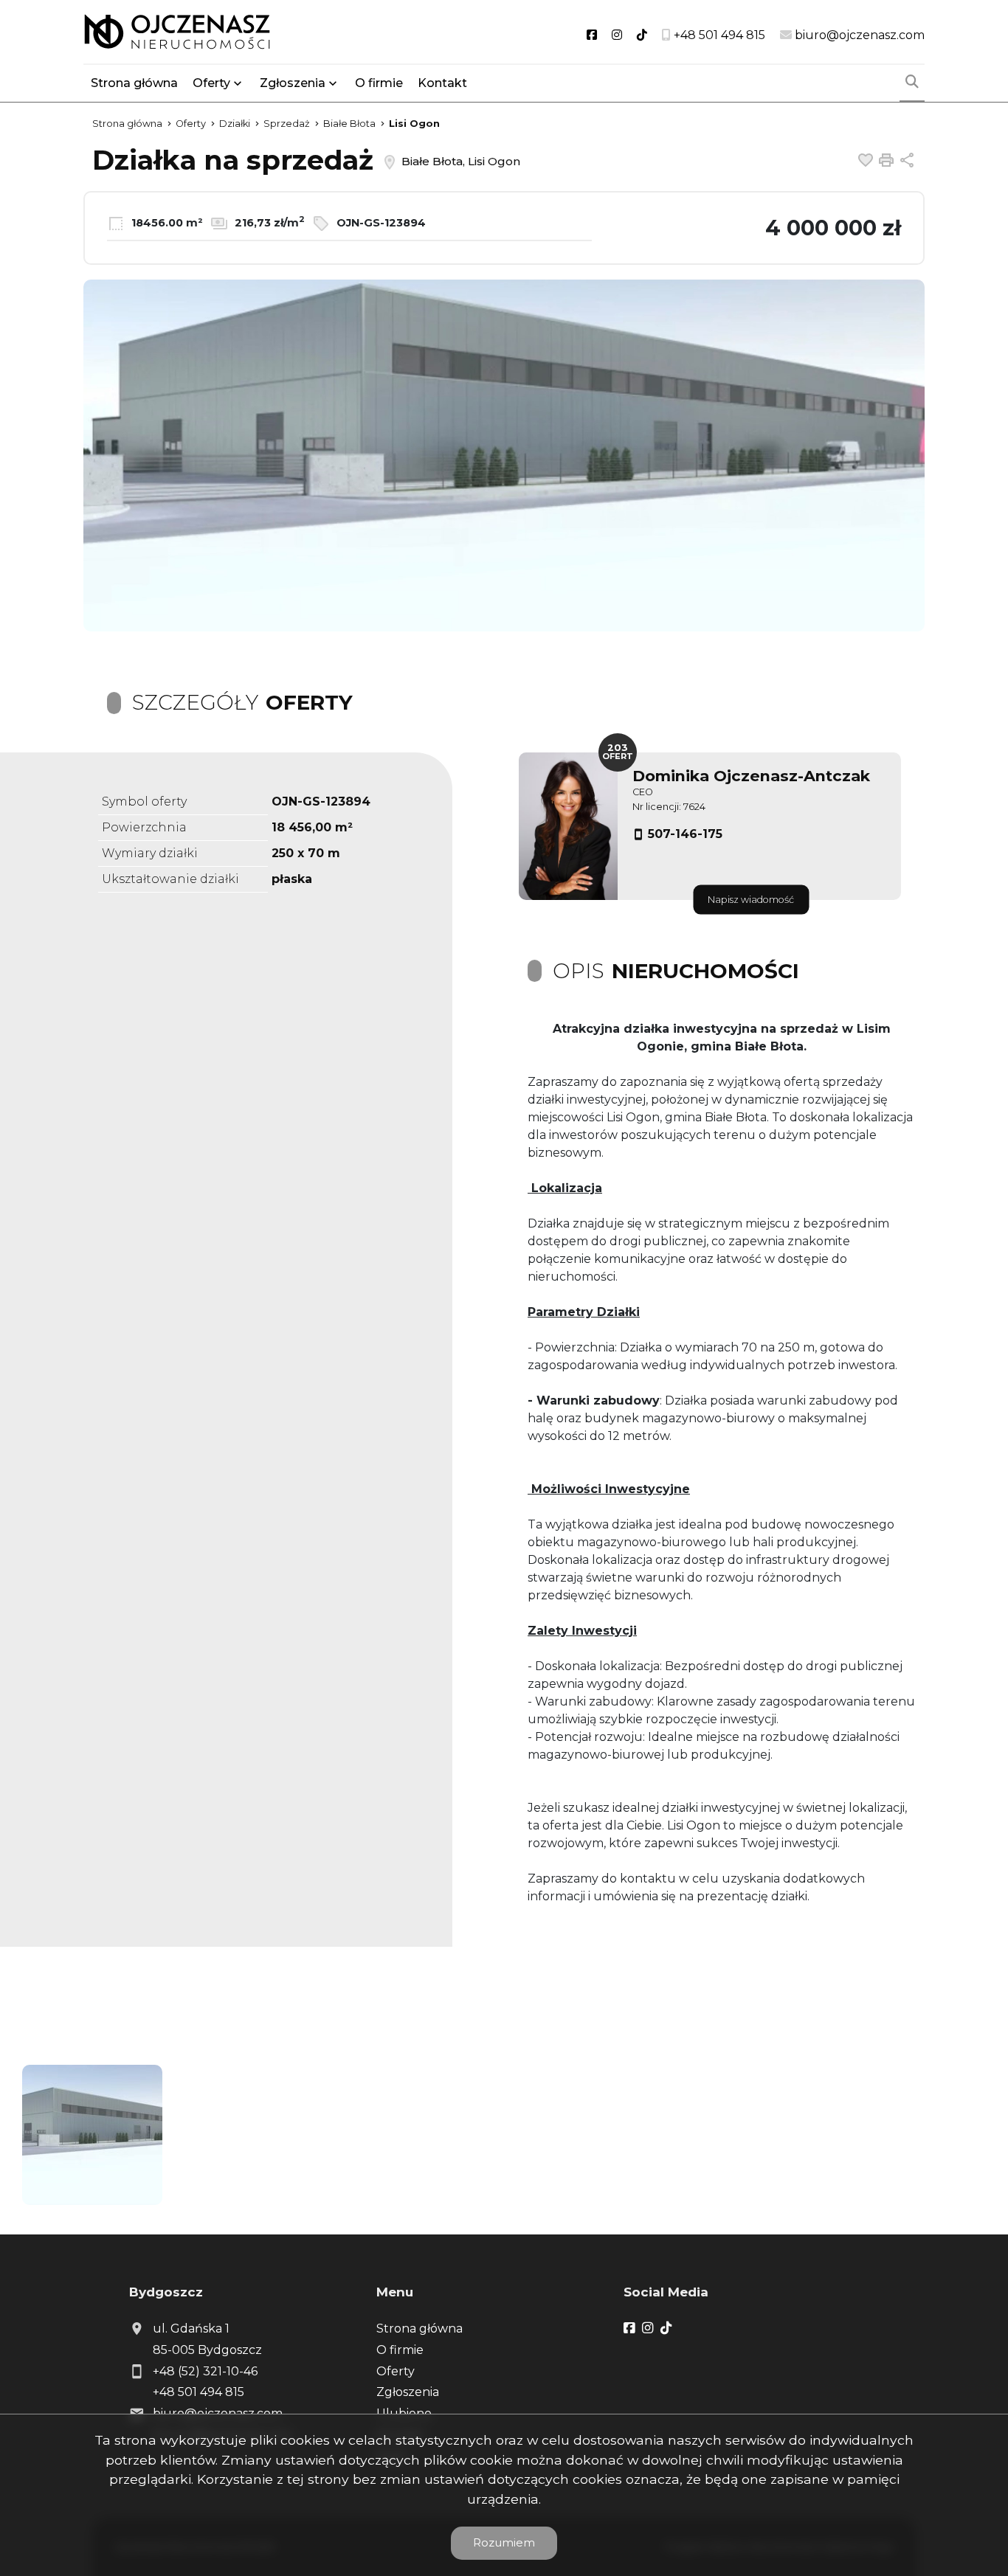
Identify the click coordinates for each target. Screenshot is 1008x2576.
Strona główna (134, 83)
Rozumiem (504, 2542)
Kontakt (442, 83)
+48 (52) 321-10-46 (205, 2371)
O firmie (379, 83)
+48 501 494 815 (199, 2392)
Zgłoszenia (408, 2392)
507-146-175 (685, 834)
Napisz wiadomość (751, 900)
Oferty (211, 83)
